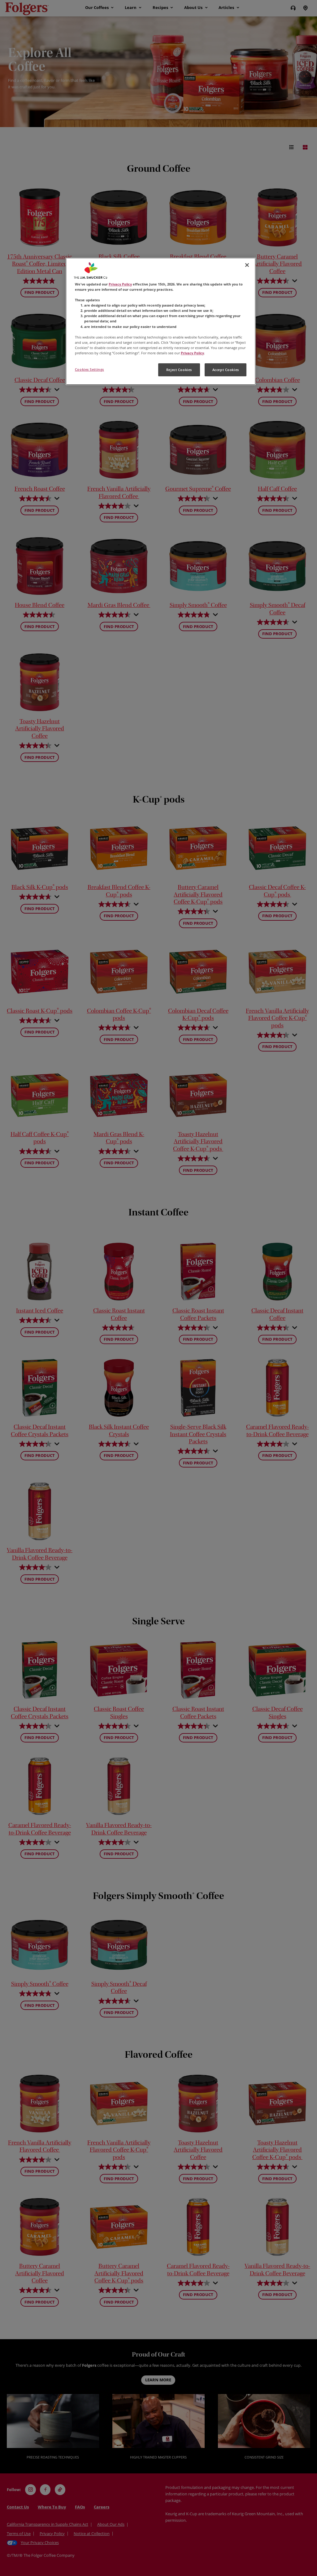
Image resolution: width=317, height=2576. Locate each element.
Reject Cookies (179, 370)
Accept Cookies (226, 370)
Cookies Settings (89, 369)
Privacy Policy (120, 284)
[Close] (247, 265)
